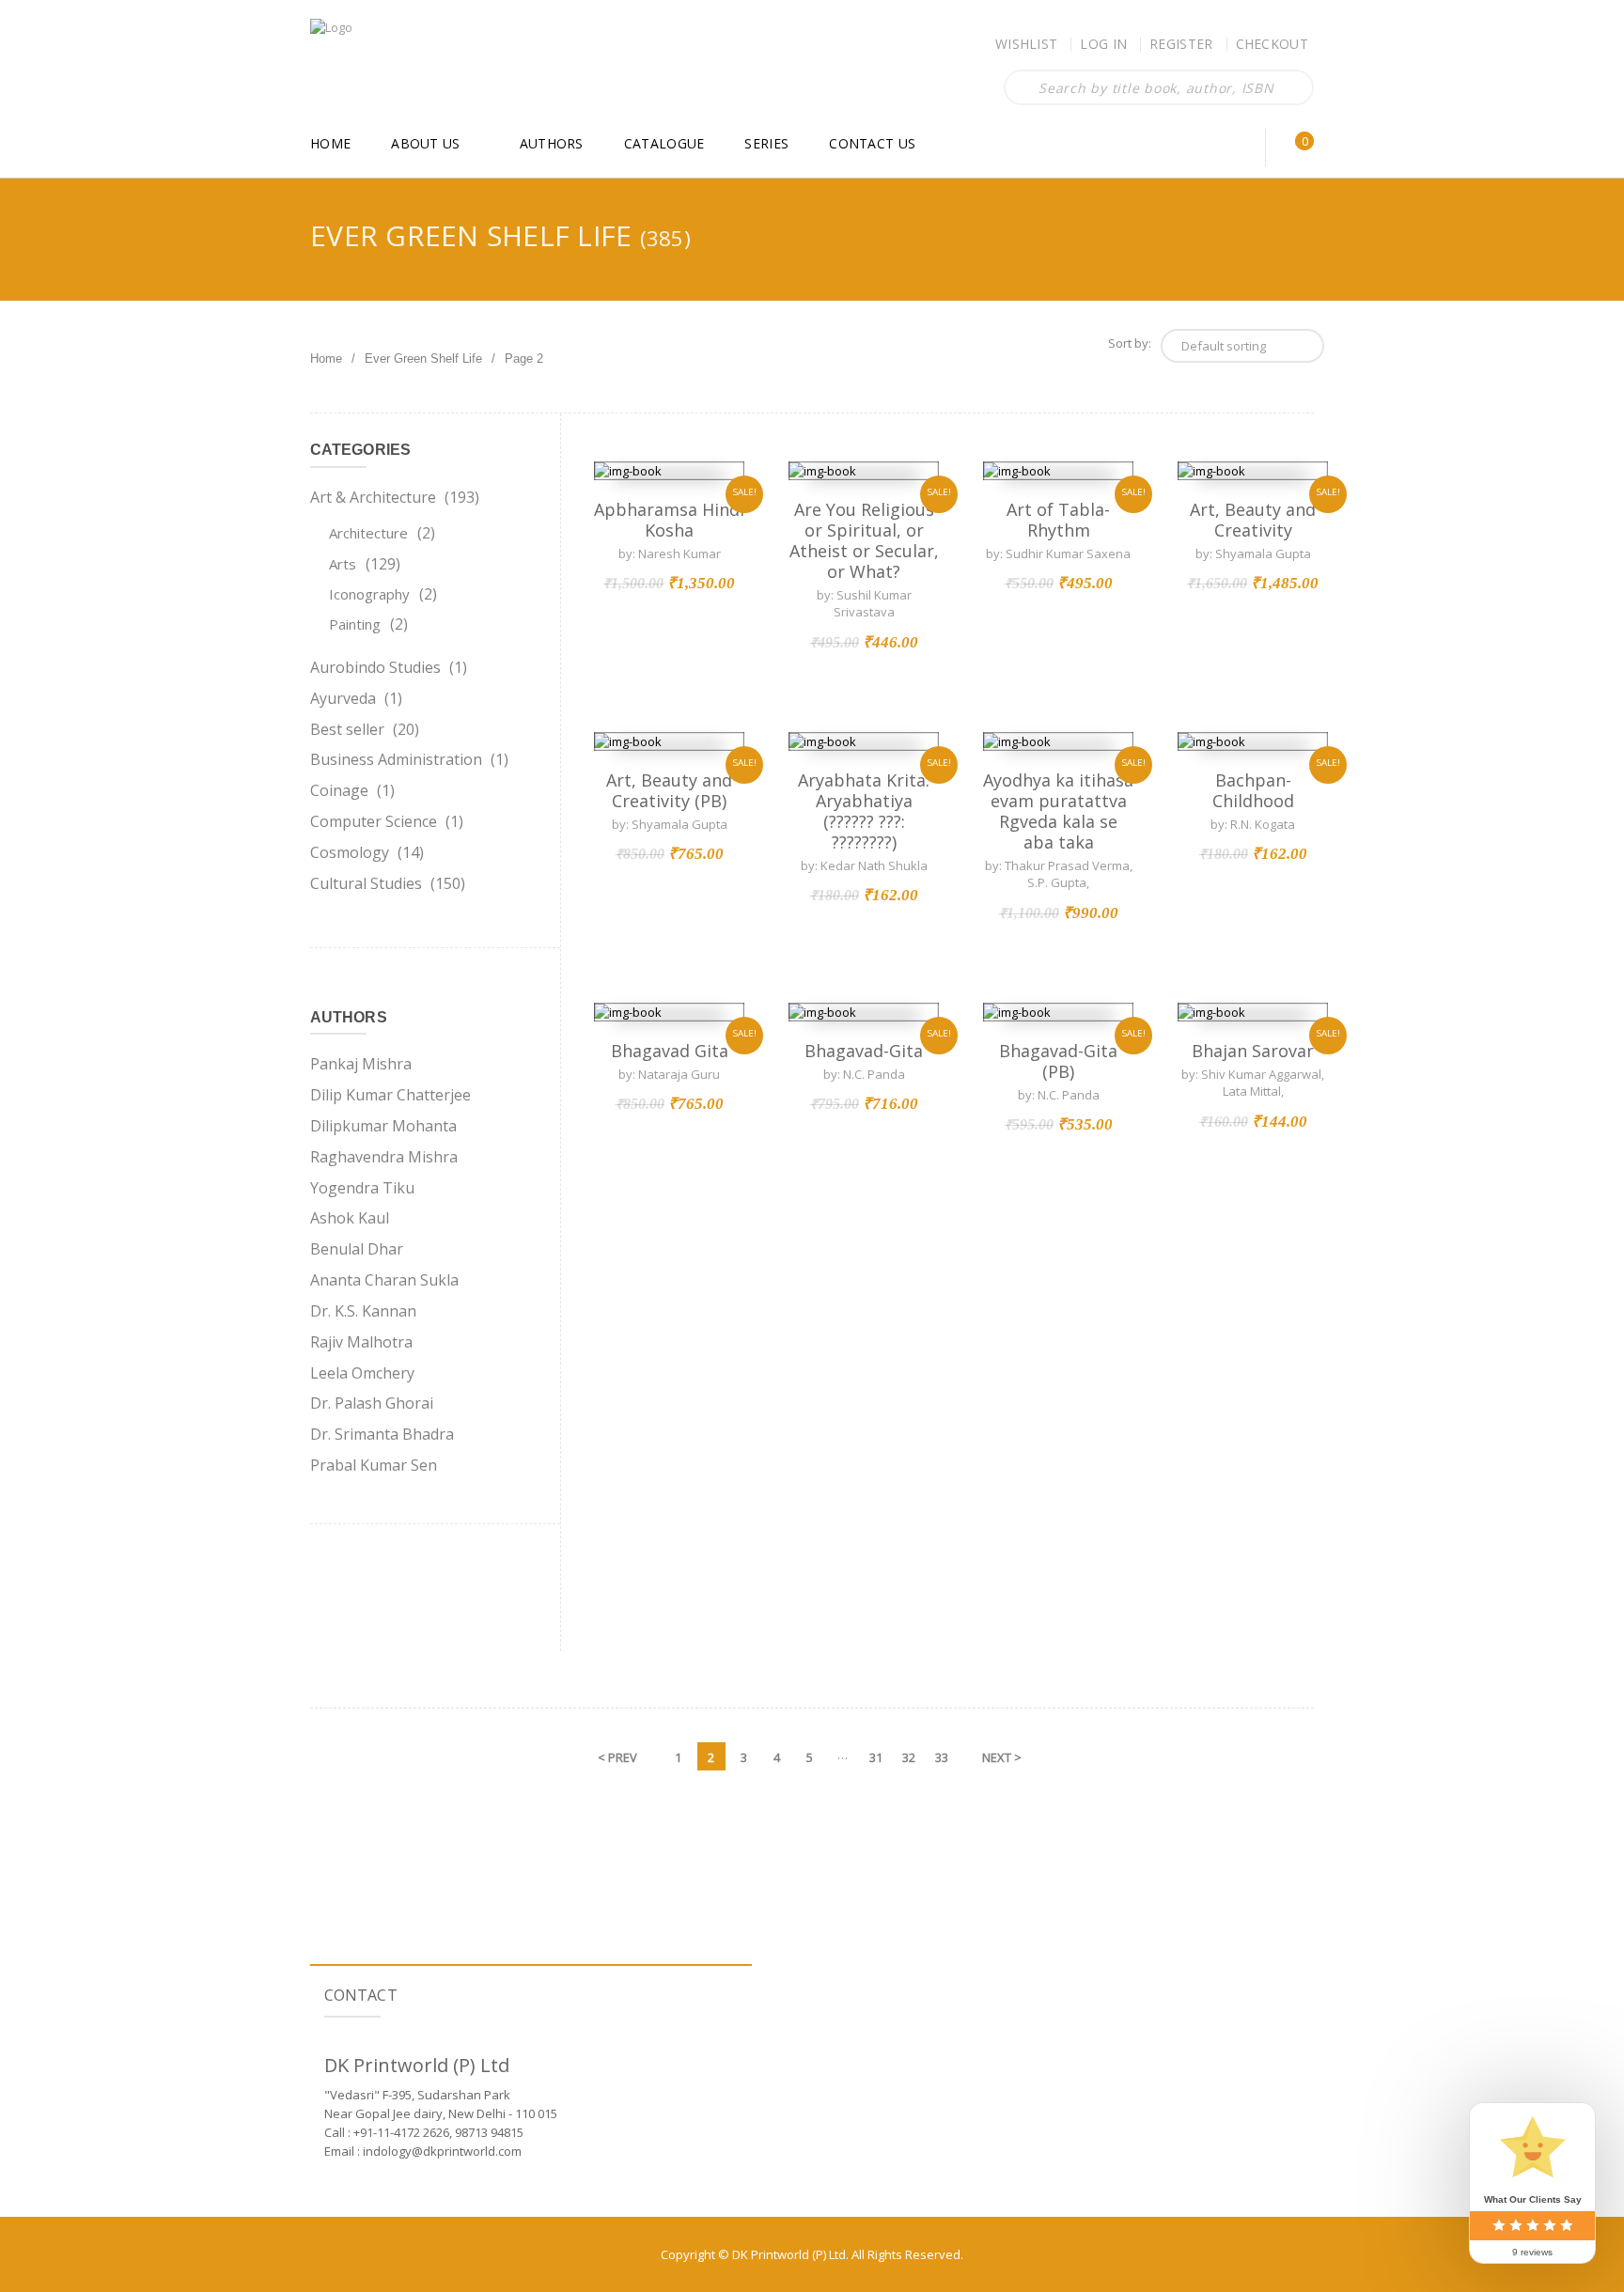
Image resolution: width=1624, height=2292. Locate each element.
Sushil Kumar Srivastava (873, 604)
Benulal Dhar (357, 1249)
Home (330, 143)
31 (876, 1757)
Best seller (347, 729)
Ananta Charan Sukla (384, 1280)
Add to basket (669, 421)
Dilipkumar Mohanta (383, 1126)
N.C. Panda (1069, 1095)
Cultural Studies (366, 883)
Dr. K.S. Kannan (363, 1311)
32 (909, 1757)
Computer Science (374, 821)
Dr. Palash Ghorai (372, 1403)
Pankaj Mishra (361, 1064)
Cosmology (350, 852)
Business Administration (396, 759)
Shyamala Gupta (1263, 554)
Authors (552, 143)
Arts (343, 564)
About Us (425, 143)
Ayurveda (343, 698)
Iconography (369, 594)
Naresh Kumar (679, 554)
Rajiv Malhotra (361, 1342)
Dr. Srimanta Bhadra (382, 1434)
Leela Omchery (362, 1373)
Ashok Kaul (350, 1218)
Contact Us (872, 143)
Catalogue (664, 143)
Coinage (339, 790)
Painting (355, 624)
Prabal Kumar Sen (374, 1465)
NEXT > (1002, 1757)
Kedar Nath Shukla (874, 865)
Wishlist (1026, 44)
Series (766, 143)
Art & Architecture (373, 497)
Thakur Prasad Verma (1067, 865)
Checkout (1272, 44)
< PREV (617, 1757)
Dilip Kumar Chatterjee (390, 1095)
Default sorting (1224, 346)
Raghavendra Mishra (384, 1157)
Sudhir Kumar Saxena (1068, 554)
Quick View (669, 470)
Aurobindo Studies (375, 667)
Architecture (368, 533)
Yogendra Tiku (362, 1188)
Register (1181, 44)
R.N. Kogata (1263, 824)
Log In (1103, 44)
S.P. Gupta (1057, 882)
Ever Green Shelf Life (423, 359)
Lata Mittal (1252, 1091)
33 (942, 1757)
